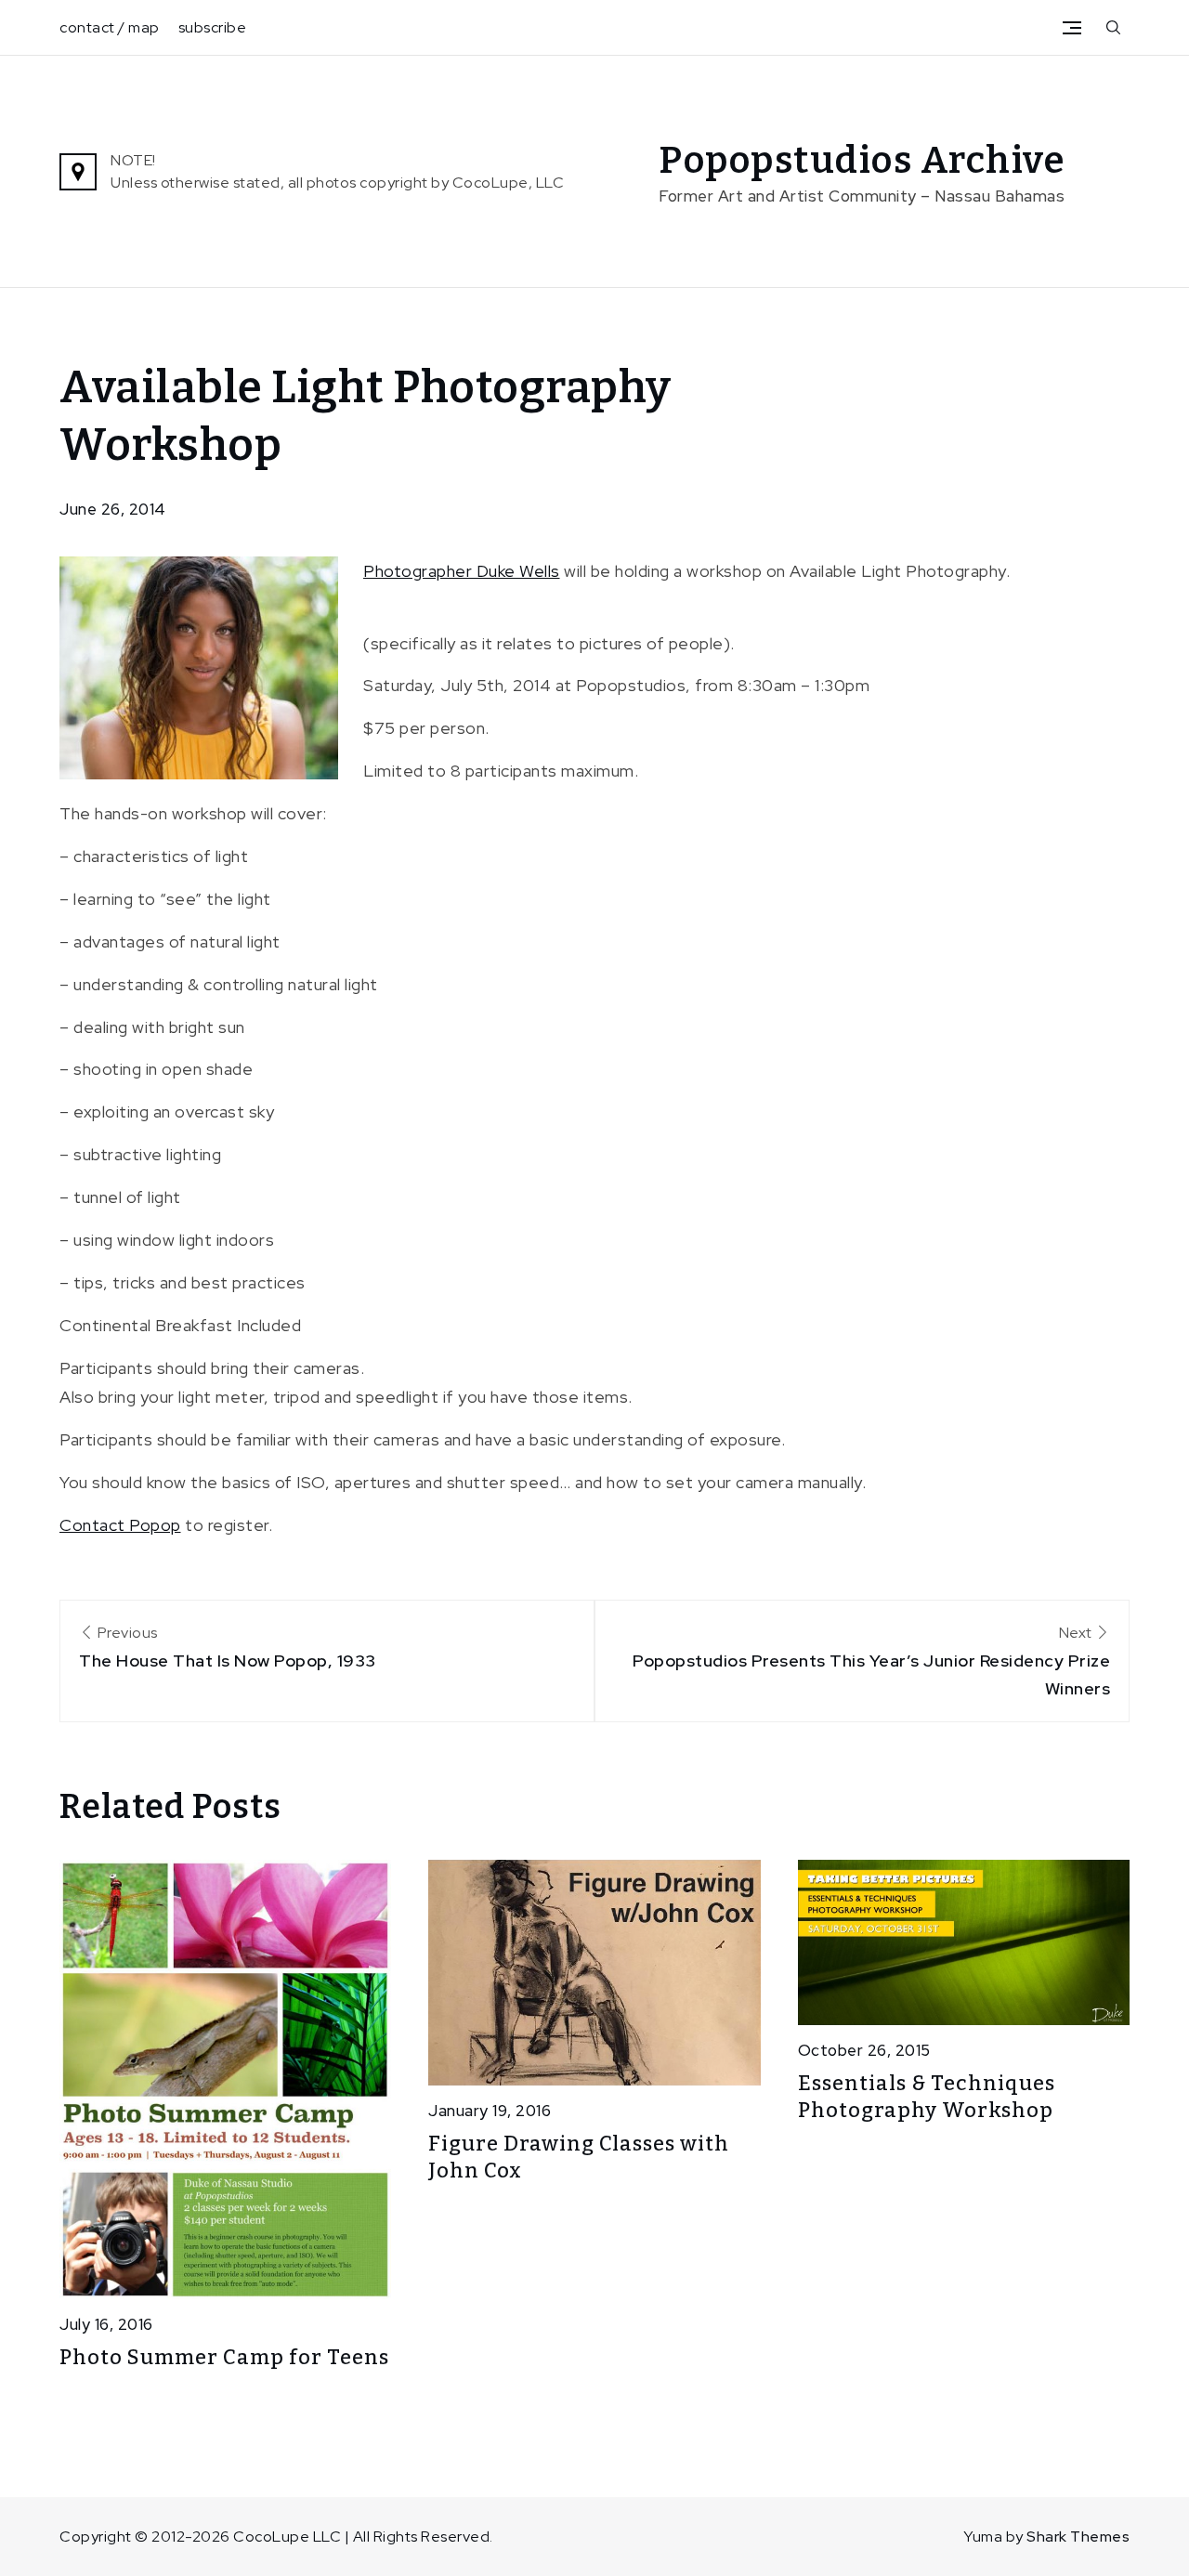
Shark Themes (1078, 2537)
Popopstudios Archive (862, 161)
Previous (228, 1647)
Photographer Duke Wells (462, 571)
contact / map (110, 27)
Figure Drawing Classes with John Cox (579, 2157)
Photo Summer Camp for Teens (224, 2357)
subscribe (213, 27)
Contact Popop (120, 1525)
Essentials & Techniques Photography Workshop (927, 2097)
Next (871, 1661)
